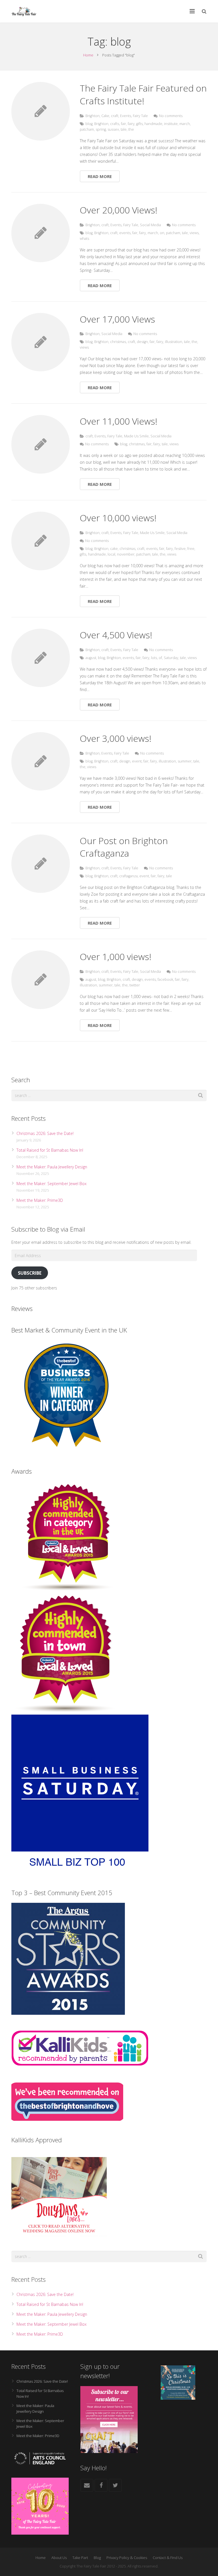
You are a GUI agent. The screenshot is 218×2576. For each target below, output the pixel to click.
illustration (174, 342)
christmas (118, 342)
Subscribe (30, 1273)
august (91, 658)
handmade (153, 124)
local (111, 554)
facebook (165, 979)
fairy (131, 124)
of (160, 658)
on (162, 233)
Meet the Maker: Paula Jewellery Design (52, 1167)
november (126, 554)
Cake (105, 116)
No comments (171, 116)
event (137, 761)
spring (101, 129)
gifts (140, 124)
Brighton (93, 116)
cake (114, 549)
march (185, 124)
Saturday (171, 658)
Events (126, 116)
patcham (87, 129)
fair (123, 124)
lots (154, 658)
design (142, 342)
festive (180, 549)
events (125, 233)
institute (171, 124)
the (131, 129)
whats (84, 239)
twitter (135, 985)
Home (88, 55)
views (194, 233)
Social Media (150, 225)
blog (89, 124)
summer (185, 761)
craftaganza (128, 876)
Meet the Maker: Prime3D (40, 1200)
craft (115, 116)
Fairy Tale (140, 116)
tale (124, 129)
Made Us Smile (136, 436)
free (191, 549)
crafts (115, 124)
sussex (113, 129)
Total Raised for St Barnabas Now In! (50, 1150)
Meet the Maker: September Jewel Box (52, 1184)
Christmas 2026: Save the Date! (45, 1133)
